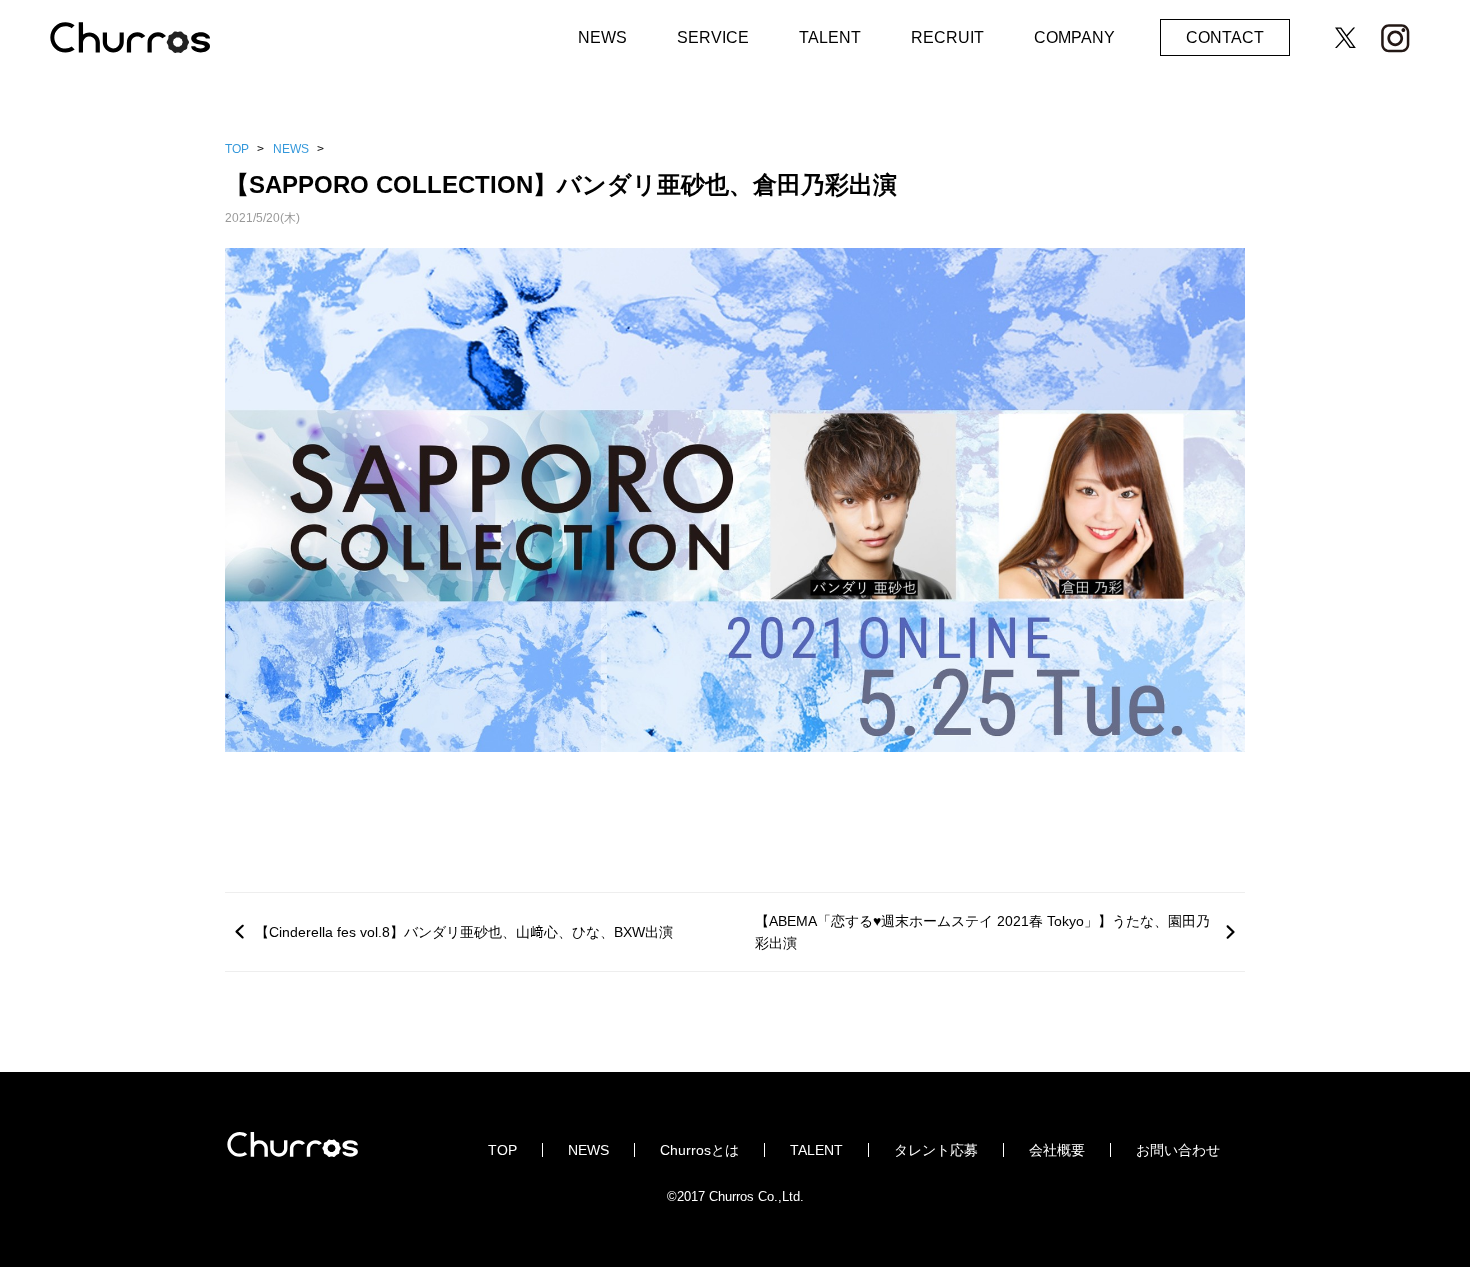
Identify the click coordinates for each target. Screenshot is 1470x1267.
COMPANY (1074, 37)
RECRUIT (947, 37)
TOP (237, 149)
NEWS (602, 37)
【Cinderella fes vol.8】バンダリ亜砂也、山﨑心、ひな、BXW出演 (464, 932)
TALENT (830, 37)
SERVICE (713, 37)
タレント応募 (936, 1150)
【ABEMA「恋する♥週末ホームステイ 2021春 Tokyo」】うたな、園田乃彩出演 (982, 932)
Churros (150, 41)
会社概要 (1057, 1150)
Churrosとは (699, 1150)
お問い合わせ (1178, 1150)
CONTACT (1225, 37)
